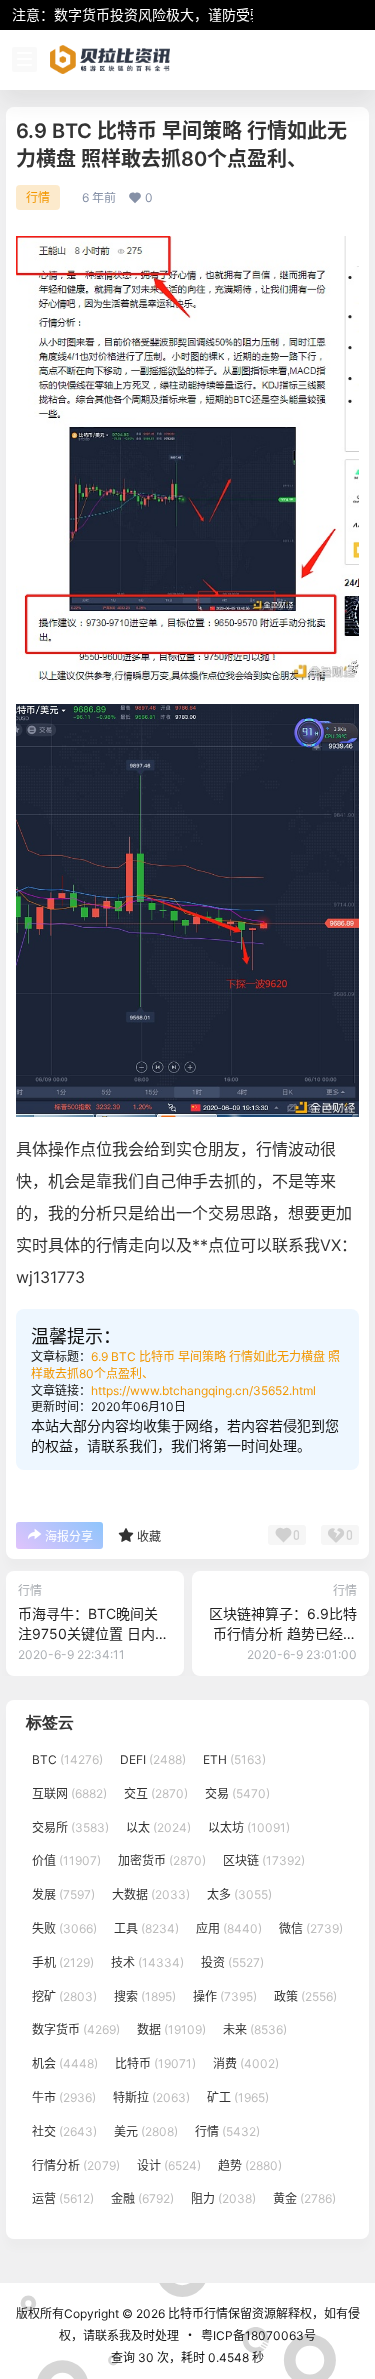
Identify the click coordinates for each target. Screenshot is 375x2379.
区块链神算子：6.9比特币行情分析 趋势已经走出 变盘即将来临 (283, 1633)
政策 (305, 1996)
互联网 (69, 1793)
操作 (225, 1996)
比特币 (155, 2063)
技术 (147, 1962)
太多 (239, 1894)
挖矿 (64, 1996)
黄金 (304, 2199)
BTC (67, 1759)
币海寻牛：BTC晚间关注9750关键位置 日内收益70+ (93, 1633)
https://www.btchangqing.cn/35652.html (203, 1390)
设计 (169, 2165)
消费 (246, 2063)
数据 (171, 2030)
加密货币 (162, 1861)
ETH (234, 1759)
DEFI (153, 1759)
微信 (311, 1928)
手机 (63, 1962)
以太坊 (249, 1827)
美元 (146, 2131)
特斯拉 (151, 2097)
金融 (142, 2199)
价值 (66, 1861)
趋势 (250, 2165)
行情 (38, 197)
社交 (64, 2131)
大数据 (151, 1894)
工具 (146, 1928)
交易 (237, 1793)
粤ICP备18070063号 (258, 2335)
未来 (255, 2030)
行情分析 (76, 2165)
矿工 (238, 2097)
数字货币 (76, 2030)
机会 (65, 2063)
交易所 (70, 1827)
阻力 (223, 2199)
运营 (63, 2199)
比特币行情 (196, 2313)
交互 (156, 1793)
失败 (64, 1928)
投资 (232, 1962)
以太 (158, 1827)
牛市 (64, 2097)
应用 (229, 1928)
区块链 (264, 1861)
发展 (63, 1894)
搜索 (145, 1996)
